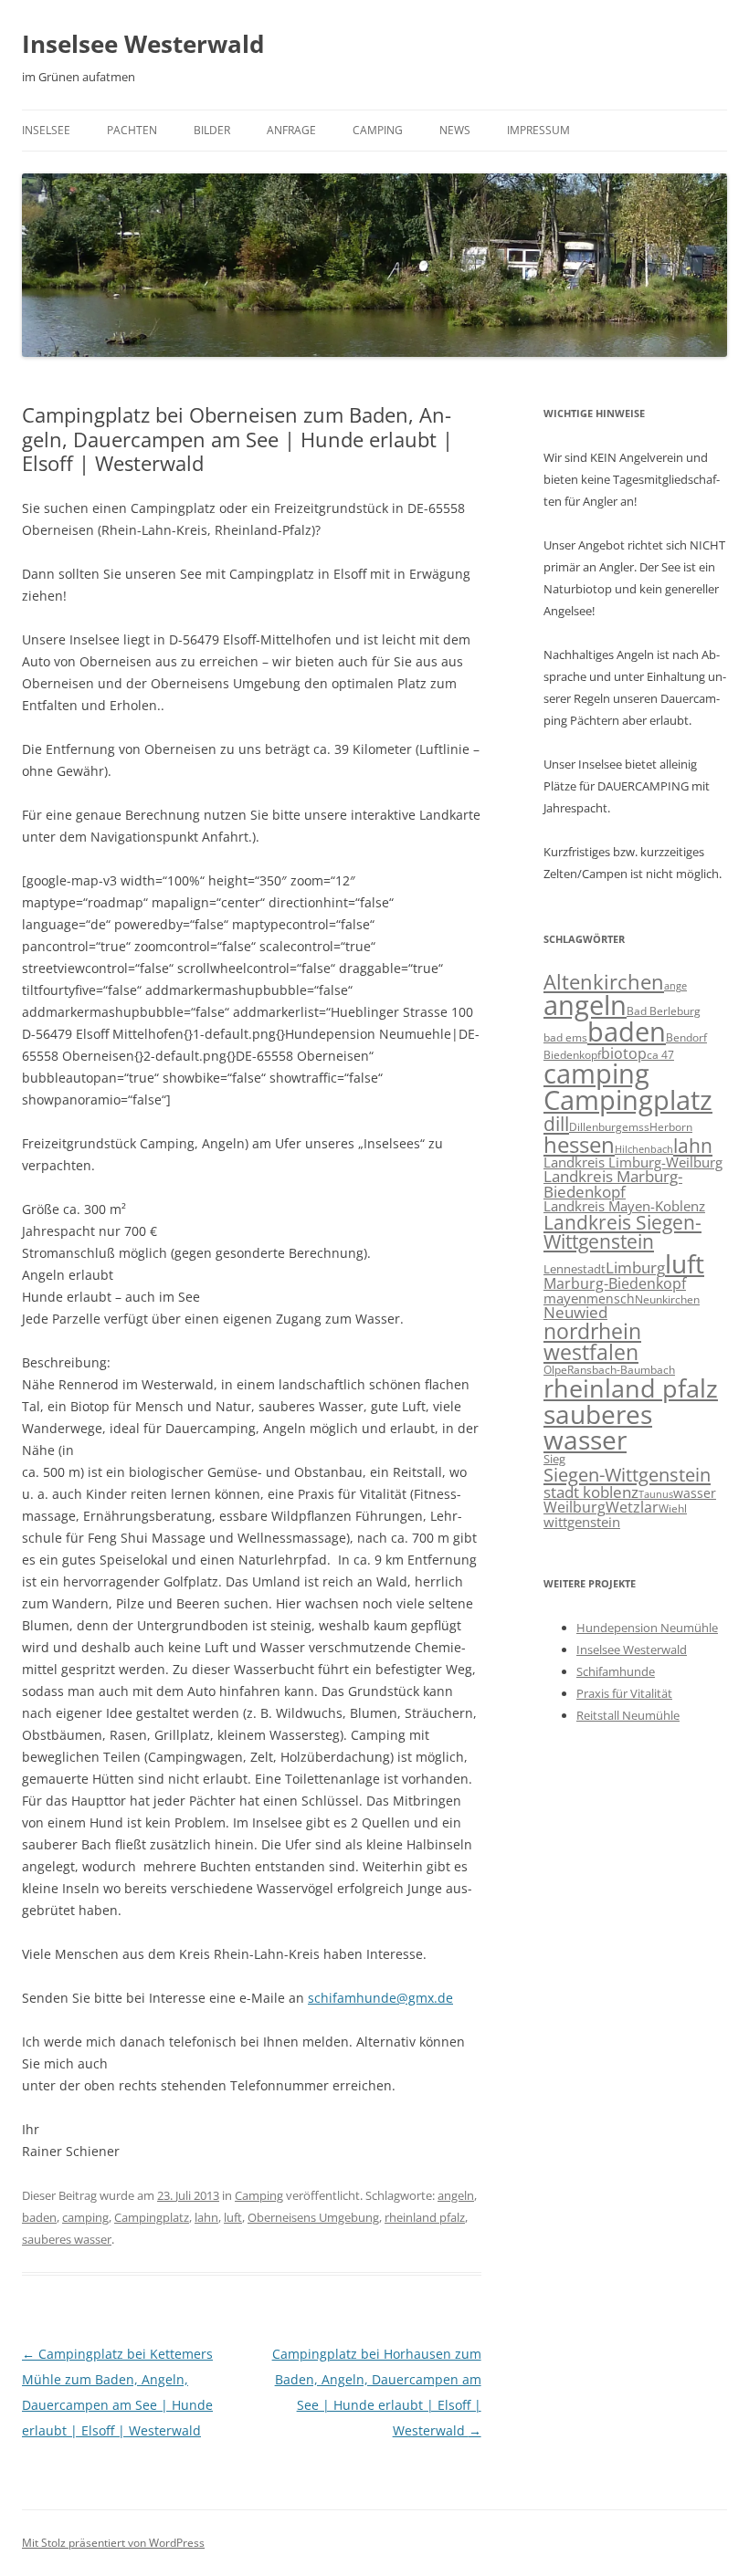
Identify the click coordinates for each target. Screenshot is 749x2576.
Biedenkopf (572, 1054)
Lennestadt (575, 1269)
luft (233, 2217)
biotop (624, 1053)
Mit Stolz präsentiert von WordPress (113, 2543)
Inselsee (46, 130)
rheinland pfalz (425, 2217)
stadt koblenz (591, 1492)
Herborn (671, 1127)
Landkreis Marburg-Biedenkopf (613, 1184)
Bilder (212, 130)
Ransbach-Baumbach (621, 1370)
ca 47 (660, 1055)
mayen (565, 1298)
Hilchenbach (644, 1149)
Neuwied (575, 1312)
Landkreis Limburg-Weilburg (633, 1162)
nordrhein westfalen (592, 1341)
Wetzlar (632, 1507)
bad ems (565, 1037)
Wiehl (673, 1508)
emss (636, 1126)
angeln (456, 2195)
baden (39, 2217)
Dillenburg (596, 1127)
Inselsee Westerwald (143, 44)
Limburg (635, 1267)
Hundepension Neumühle (647, 1628)
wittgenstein (582, 1522)
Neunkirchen (667, 1299)
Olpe (555, 1370)
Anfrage (291, 130)
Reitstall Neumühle (628, 1715)
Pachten (132, 130)
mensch (611, 1298)
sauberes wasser (67, 2239)
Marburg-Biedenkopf (615, 1283)
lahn (206, 2217)
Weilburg (575, 1507)
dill (556, 1124)
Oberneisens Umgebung (313, 2217)
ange (675, 986)
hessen (579, 1144)
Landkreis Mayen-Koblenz (624, 1206)
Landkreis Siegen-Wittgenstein (622, 1232)
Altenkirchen (604, 982)
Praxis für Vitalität (624, 1693)
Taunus (656, 1494)
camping (85, 2217)
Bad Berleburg (664, 1011)
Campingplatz (152, 2217)
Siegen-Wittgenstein (627, 1474)
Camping (378, 130)
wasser (695, 1493)
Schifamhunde (616, 1671)
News (455, 130)
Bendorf (686, 1037)
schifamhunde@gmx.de (380, 1998)
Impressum (538, 130)
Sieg (554, 1459)
